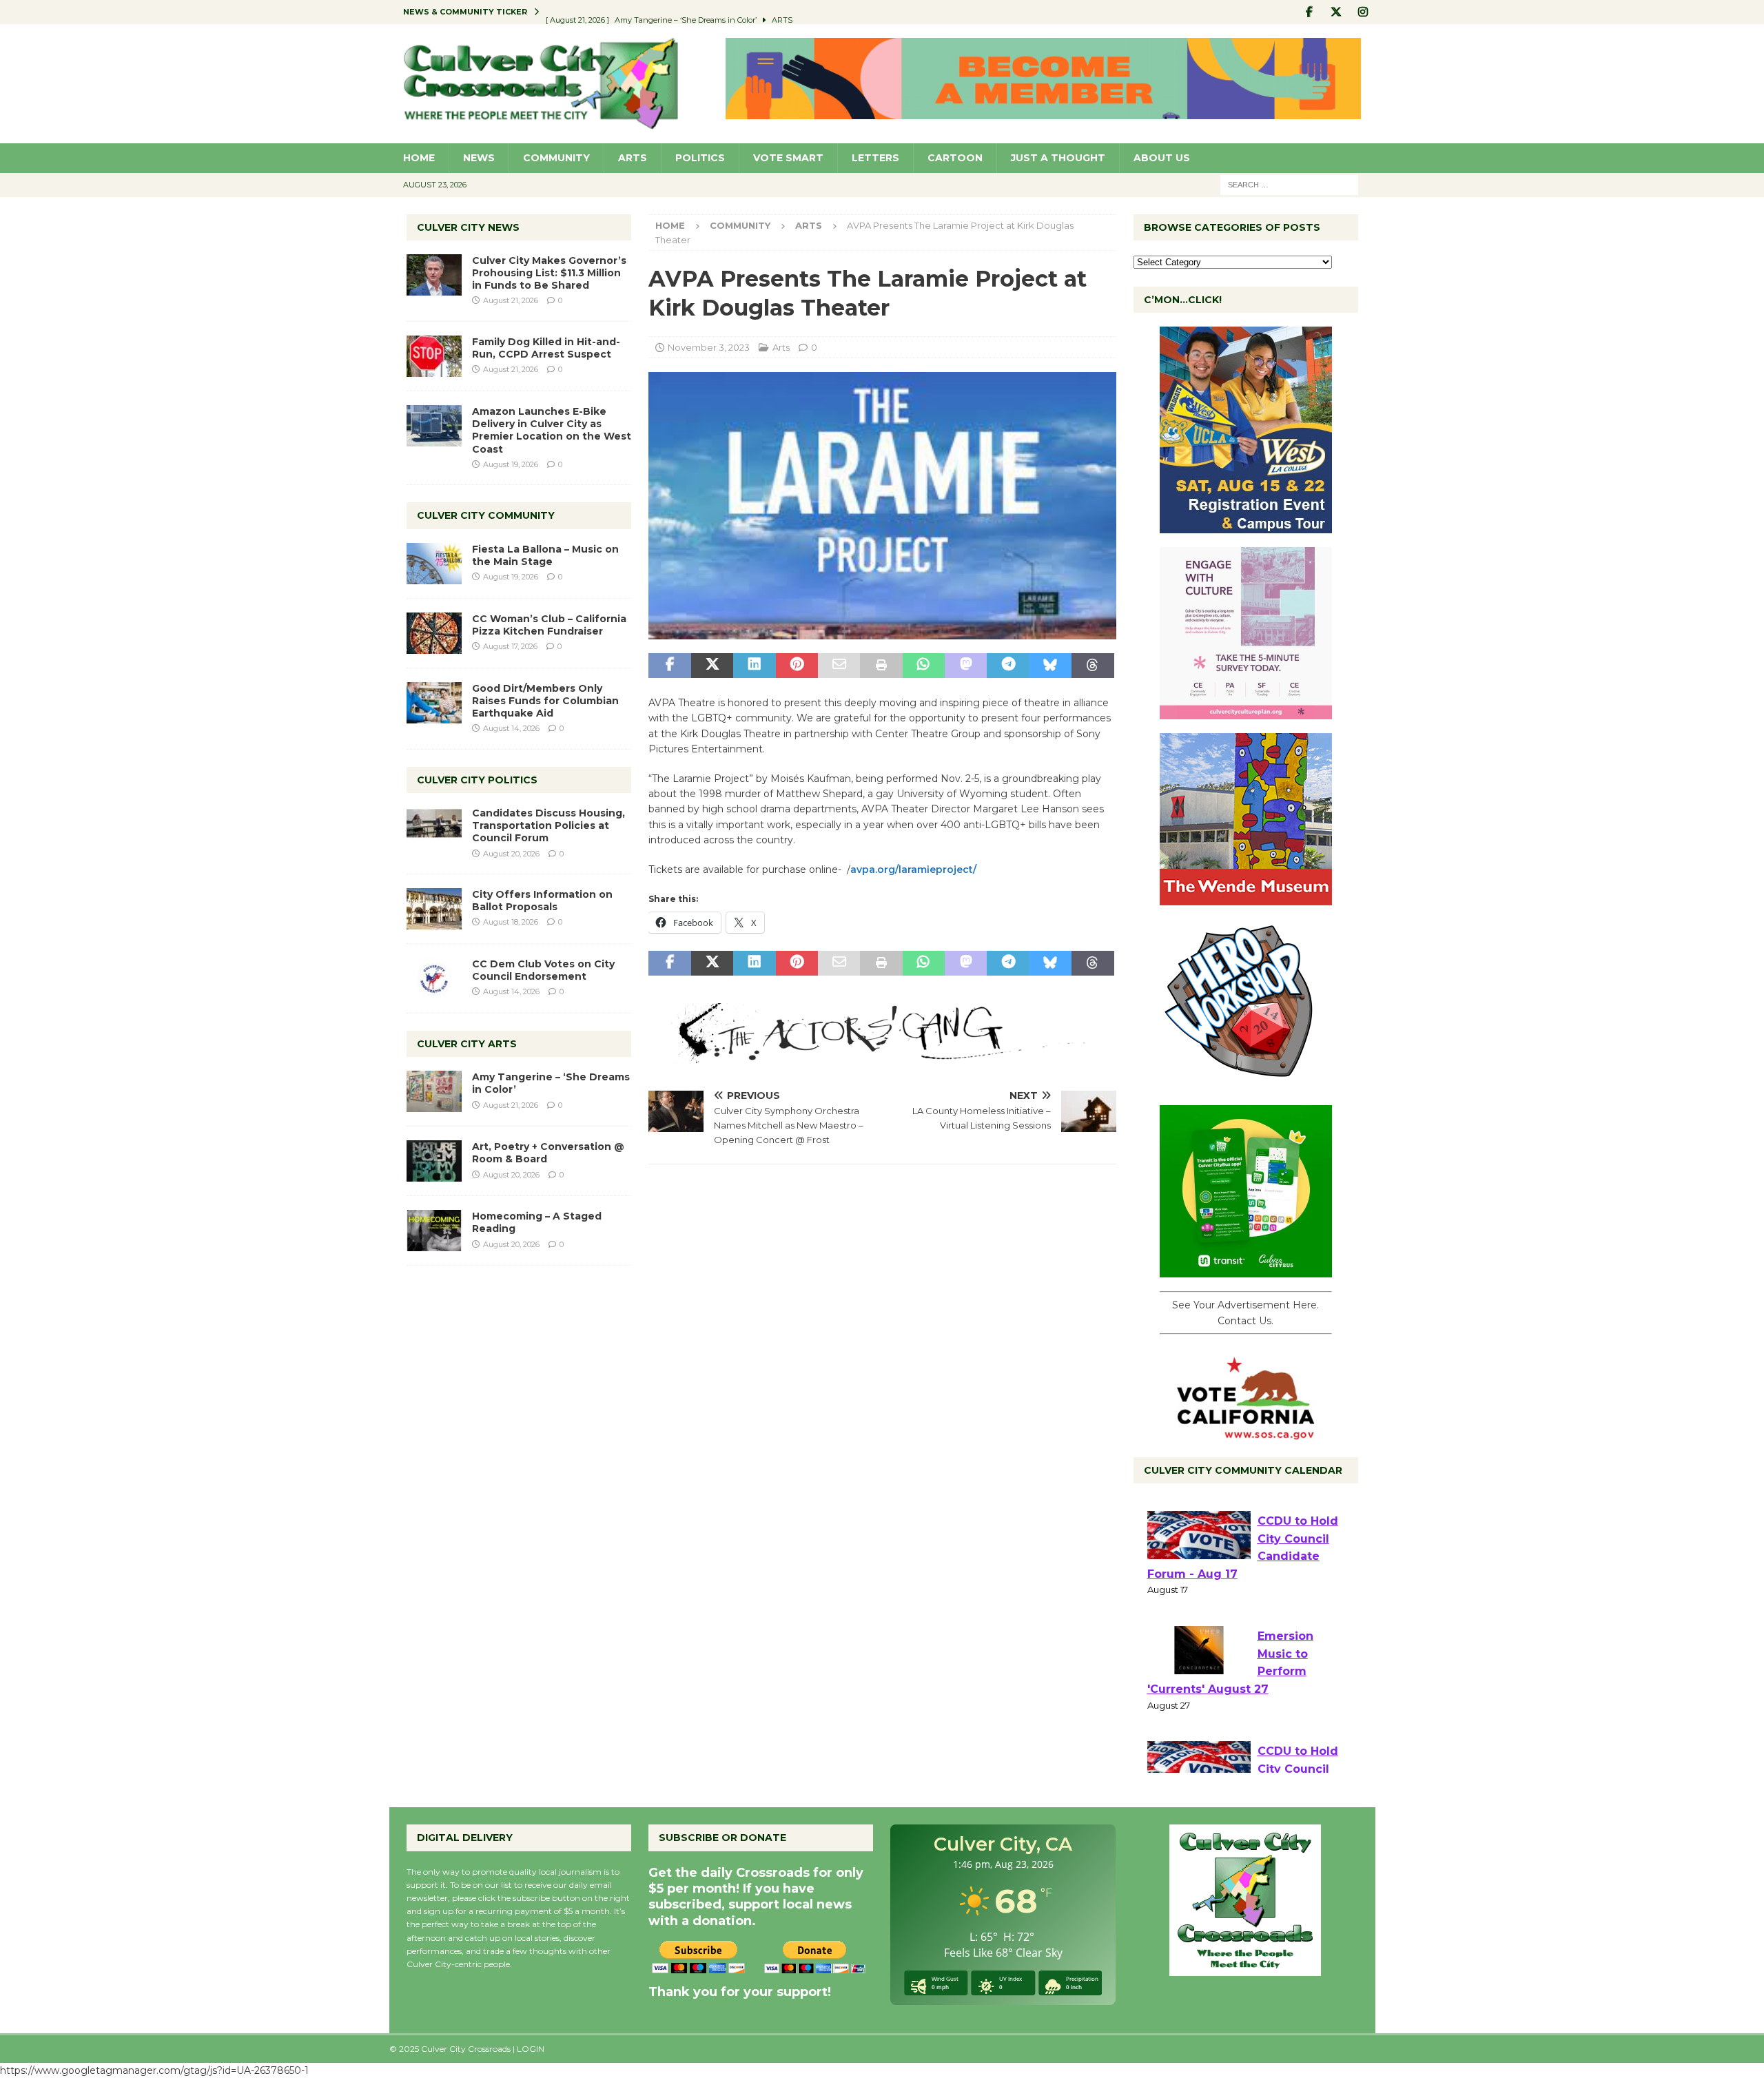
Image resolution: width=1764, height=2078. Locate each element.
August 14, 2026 (511, 728)
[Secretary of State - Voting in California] (1246, 1432)
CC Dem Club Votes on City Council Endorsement (543, 970)
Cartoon (955, 158)
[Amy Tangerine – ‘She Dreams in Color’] (434, 1091)
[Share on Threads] (1093, 666)
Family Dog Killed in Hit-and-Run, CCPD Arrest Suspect (546, 348)
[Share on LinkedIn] (754, 666)
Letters (875, 158)
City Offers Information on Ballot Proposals (542, 901)
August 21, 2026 (511, 300)
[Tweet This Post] (712, 666)
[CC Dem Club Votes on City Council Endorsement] (434, 978)
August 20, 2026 (511, 854)
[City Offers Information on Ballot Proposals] (434, 909)
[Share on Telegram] (1008, 666)
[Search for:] (1289, 184)
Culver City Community (486, 515)
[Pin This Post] (797, 666)
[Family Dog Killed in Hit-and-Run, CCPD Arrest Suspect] (434, 356)
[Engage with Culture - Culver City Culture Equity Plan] (1246, 712)
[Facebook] (1310, 12)
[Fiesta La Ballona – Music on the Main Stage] (434, 564)
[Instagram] (1363, 12)
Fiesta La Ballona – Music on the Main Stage (545, 555)
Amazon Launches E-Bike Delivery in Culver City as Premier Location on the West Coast (552, 430)
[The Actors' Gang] (882, 1056)
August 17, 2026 (510, 646)
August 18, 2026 (511, 922)
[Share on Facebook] (669, 666)
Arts (633, 158)
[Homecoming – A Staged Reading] (434, 1231)
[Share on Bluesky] (1050, 666)
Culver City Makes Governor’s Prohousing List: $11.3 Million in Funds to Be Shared (549, 273)
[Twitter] (1336, 12)
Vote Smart (788, 158)
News (479, 158)
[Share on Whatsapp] (924, 666)
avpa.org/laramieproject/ (913, 870)
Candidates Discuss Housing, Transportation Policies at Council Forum (548, 825)
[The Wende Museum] (1246, 898)
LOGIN (531, 2049)
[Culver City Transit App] (1246, 1270)
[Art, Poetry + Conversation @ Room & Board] (434, 1161)
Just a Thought (1058, 158)
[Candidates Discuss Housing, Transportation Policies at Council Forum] (434, 827)
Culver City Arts (467, 1044)
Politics (700, 158)
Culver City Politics (477, 780)
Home (419, 158)
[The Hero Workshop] (1246, 1084)
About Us (1162, 158)
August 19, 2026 (511, 464)
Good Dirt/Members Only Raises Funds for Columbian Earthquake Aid (545, 701)
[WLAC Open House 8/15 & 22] (1246, 526)
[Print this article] (881, 666)
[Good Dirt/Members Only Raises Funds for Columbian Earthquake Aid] (434, 703)
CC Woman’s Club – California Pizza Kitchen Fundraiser (549, 625)
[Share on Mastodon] (966, 666)
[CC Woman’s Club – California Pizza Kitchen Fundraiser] (434, 633)
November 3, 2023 (709, 347)
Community (556, 158)
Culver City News (468, 227)
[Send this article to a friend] (839, 666)
